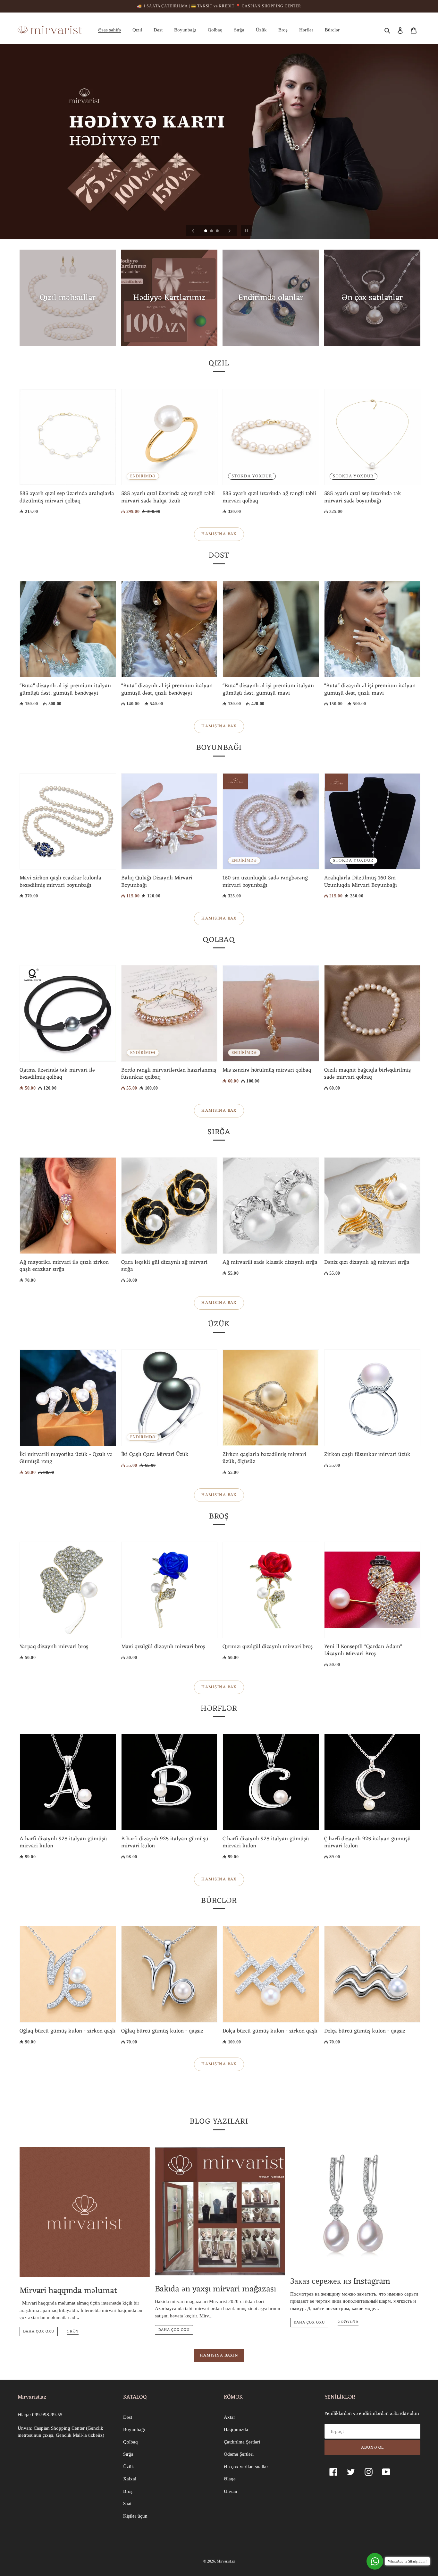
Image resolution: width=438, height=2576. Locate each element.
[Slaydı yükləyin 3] (218, 231)
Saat (127, 2503)
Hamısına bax (219, 534)
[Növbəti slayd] (230, 231)
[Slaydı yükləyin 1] (206, 231)
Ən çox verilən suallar (246, 2467)
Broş (128, 2491)
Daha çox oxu (39, 2332)
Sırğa (128, 2454)
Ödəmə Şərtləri (239, 2454)
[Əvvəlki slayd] (193, 231)
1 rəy (73, 2332)
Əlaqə (230, 2479)
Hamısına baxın (219, 2355)
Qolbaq (131, 2442)
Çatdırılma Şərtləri (242, 2442)
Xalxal (130, 2479)
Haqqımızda (236, 2429)
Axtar (229, 2417)
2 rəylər (348, 2323)
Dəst (128, 2417)
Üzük (129, 2467)
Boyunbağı (134, 2429)
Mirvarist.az (226, 2561)
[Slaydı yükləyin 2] (212, 231)
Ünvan (231, 2491)
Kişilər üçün (135, 2516)
